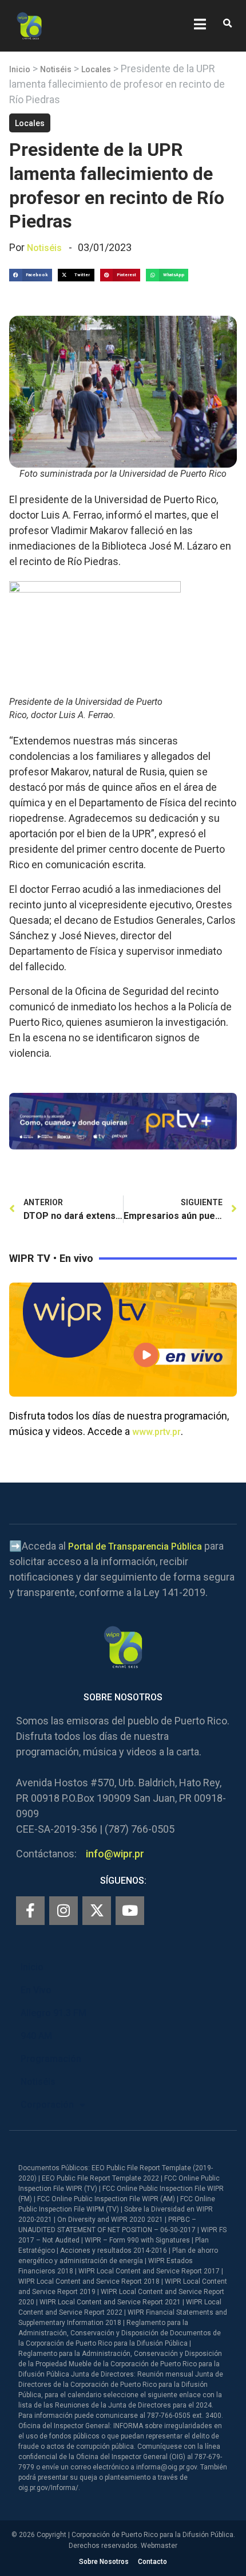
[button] (227, 24)
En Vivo (36, 1990)
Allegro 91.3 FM (53, 2013)
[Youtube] (130, 1911)
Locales (96, 69)
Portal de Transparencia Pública (135, 1546)
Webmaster (159, 2546)
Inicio (20, 69)
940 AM (36, 2036)
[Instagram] (64, 1911)
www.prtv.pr (156, 1432)
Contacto (152, 2562)
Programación (51, 2059)
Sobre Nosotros (104, 2562)
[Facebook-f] (30, 1911)
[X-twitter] (97, 1911)
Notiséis (56, 69)
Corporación (47, 2105)
